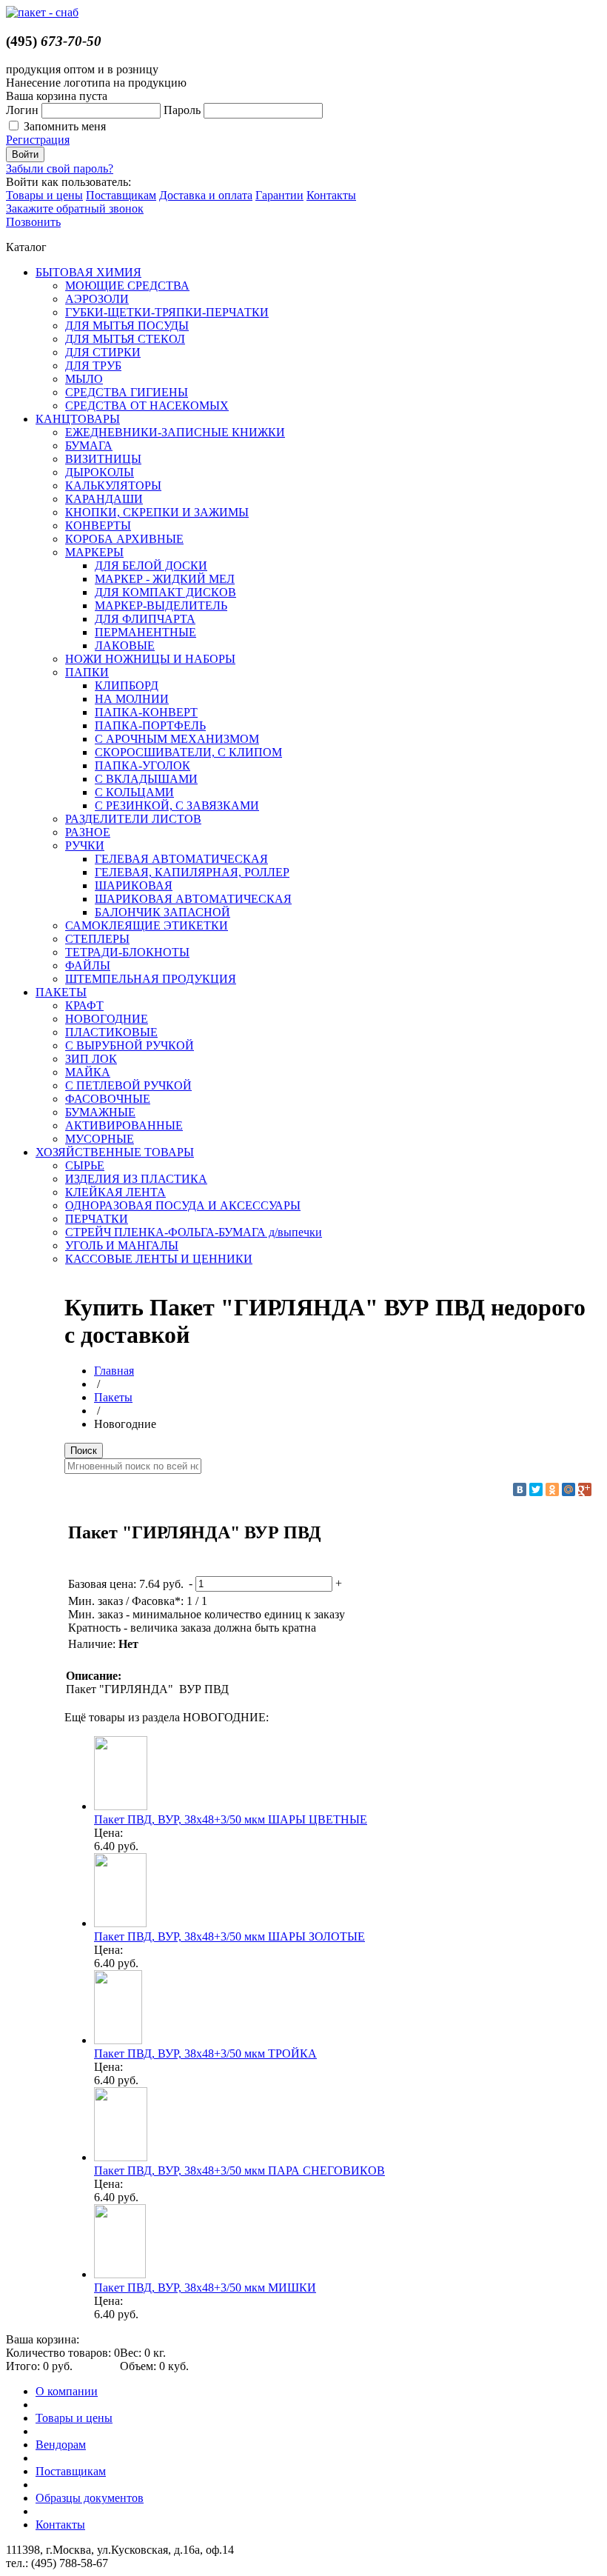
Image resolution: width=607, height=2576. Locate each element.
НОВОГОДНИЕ (107, 1019)
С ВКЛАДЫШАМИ (146, 779)
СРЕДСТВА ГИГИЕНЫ (127, 392)
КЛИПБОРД (127, 685)
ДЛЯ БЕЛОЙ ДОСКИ (151, 565)
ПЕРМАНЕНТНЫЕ (145, 632)
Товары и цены (44, 195)
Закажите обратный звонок (75, 208)
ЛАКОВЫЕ (125, 645)
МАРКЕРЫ (94, 552)
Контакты (331, 195)
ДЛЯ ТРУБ (93, 366)
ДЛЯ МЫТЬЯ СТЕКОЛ (125, 339)
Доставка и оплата (206, 195)
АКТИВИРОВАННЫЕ (124, 1125)
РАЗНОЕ (88, 832)
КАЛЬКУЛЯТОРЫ (113, 485)
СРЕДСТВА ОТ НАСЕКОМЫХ (147, 406)
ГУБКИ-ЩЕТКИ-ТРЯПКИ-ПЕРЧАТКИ (167, 312)
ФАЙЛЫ (88, 965)
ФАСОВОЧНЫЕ (108, 1099)
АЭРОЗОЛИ (97, 299)
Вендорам (61, 2445)
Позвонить (33, 222)
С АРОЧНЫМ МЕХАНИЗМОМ (177, 739)
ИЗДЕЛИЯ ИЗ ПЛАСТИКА (136, 1179)
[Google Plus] (585, 1489)
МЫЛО (84, 379)
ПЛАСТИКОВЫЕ (111, 1032)
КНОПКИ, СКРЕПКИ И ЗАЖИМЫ (157, 512)
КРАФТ (84, 1005)
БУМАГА (89, 446)
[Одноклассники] (552, 1489)
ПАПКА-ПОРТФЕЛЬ (150, 725)
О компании (67, 2391)
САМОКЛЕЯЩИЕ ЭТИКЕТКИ (147, 925)
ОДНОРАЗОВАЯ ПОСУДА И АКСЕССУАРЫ (183, 1205)
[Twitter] (536, 1489)
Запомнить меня (65, 126)
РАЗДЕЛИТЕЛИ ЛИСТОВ (133, 819)
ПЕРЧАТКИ (97, 1219)
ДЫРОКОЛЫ (100, 472)
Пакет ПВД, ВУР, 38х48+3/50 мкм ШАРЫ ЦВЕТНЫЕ (231, 1819)
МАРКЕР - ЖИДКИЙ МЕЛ (165, 579)
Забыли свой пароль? (60, 168)
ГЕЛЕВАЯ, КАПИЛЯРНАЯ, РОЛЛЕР (192, 872)
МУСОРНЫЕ (100, 1139)
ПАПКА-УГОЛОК (142, 765)
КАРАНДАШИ (104, 499)
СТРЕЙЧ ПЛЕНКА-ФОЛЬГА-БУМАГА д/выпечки (194, 1232)
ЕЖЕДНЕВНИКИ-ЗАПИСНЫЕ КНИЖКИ (175, 432)
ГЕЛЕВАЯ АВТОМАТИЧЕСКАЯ (181, 859)
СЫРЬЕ (85, 1165)
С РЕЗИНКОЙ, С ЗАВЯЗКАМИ (177, 805)
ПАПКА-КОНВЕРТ (146, 712)
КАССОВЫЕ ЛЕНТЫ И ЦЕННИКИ (159, 1259)
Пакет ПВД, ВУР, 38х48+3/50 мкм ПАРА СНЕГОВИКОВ (239, 2170)
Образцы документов (90, 2498)
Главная (114, 1371)
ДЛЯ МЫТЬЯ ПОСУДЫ (127, 326)
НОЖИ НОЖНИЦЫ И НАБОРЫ (150, 659)
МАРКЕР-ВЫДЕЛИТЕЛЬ (161, 605)
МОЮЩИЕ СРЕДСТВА (127, 286)
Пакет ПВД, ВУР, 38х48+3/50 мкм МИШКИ (205, 2288)
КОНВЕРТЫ (98, 525)
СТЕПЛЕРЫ (97, 939)
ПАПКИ (87, 672)
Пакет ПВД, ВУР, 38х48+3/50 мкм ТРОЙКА (205, 2053)
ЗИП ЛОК (91, 1059)
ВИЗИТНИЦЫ (103, 459)
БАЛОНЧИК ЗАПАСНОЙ (162, 912)
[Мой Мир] (569, 1489)
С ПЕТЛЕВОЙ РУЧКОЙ (128, 1085)
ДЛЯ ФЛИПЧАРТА (145, 619)
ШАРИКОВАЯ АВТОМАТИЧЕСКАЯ (193, 899)
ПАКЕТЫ (61, 992)
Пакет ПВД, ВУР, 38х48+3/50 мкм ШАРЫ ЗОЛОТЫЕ (229, 1936)
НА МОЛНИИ (132, 699)
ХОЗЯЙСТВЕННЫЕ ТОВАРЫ (115, 1152)
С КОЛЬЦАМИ (134, 792)
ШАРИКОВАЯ (134, 885)
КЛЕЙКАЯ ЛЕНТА (115, 1192)
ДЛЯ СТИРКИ (103, 352)
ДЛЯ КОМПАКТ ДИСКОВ (165, 592)
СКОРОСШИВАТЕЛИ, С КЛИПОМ (188, 752)
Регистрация (38, 140)
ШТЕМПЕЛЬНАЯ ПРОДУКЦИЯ (151, 979)
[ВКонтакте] (520, 1489)
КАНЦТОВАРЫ (78, 419)
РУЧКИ (85, 845)
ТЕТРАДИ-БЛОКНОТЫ (127, 952)
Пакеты (113, 1397)
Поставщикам (121, 195)
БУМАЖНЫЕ (100, 1112)
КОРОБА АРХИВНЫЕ (124, 539)
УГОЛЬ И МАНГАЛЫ (122, 1245)
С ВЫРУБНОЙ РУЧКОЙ (130, 1045)
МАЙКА (88, 1072)
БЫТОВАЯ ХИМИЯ (88, 272)
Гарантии (279, 195)
